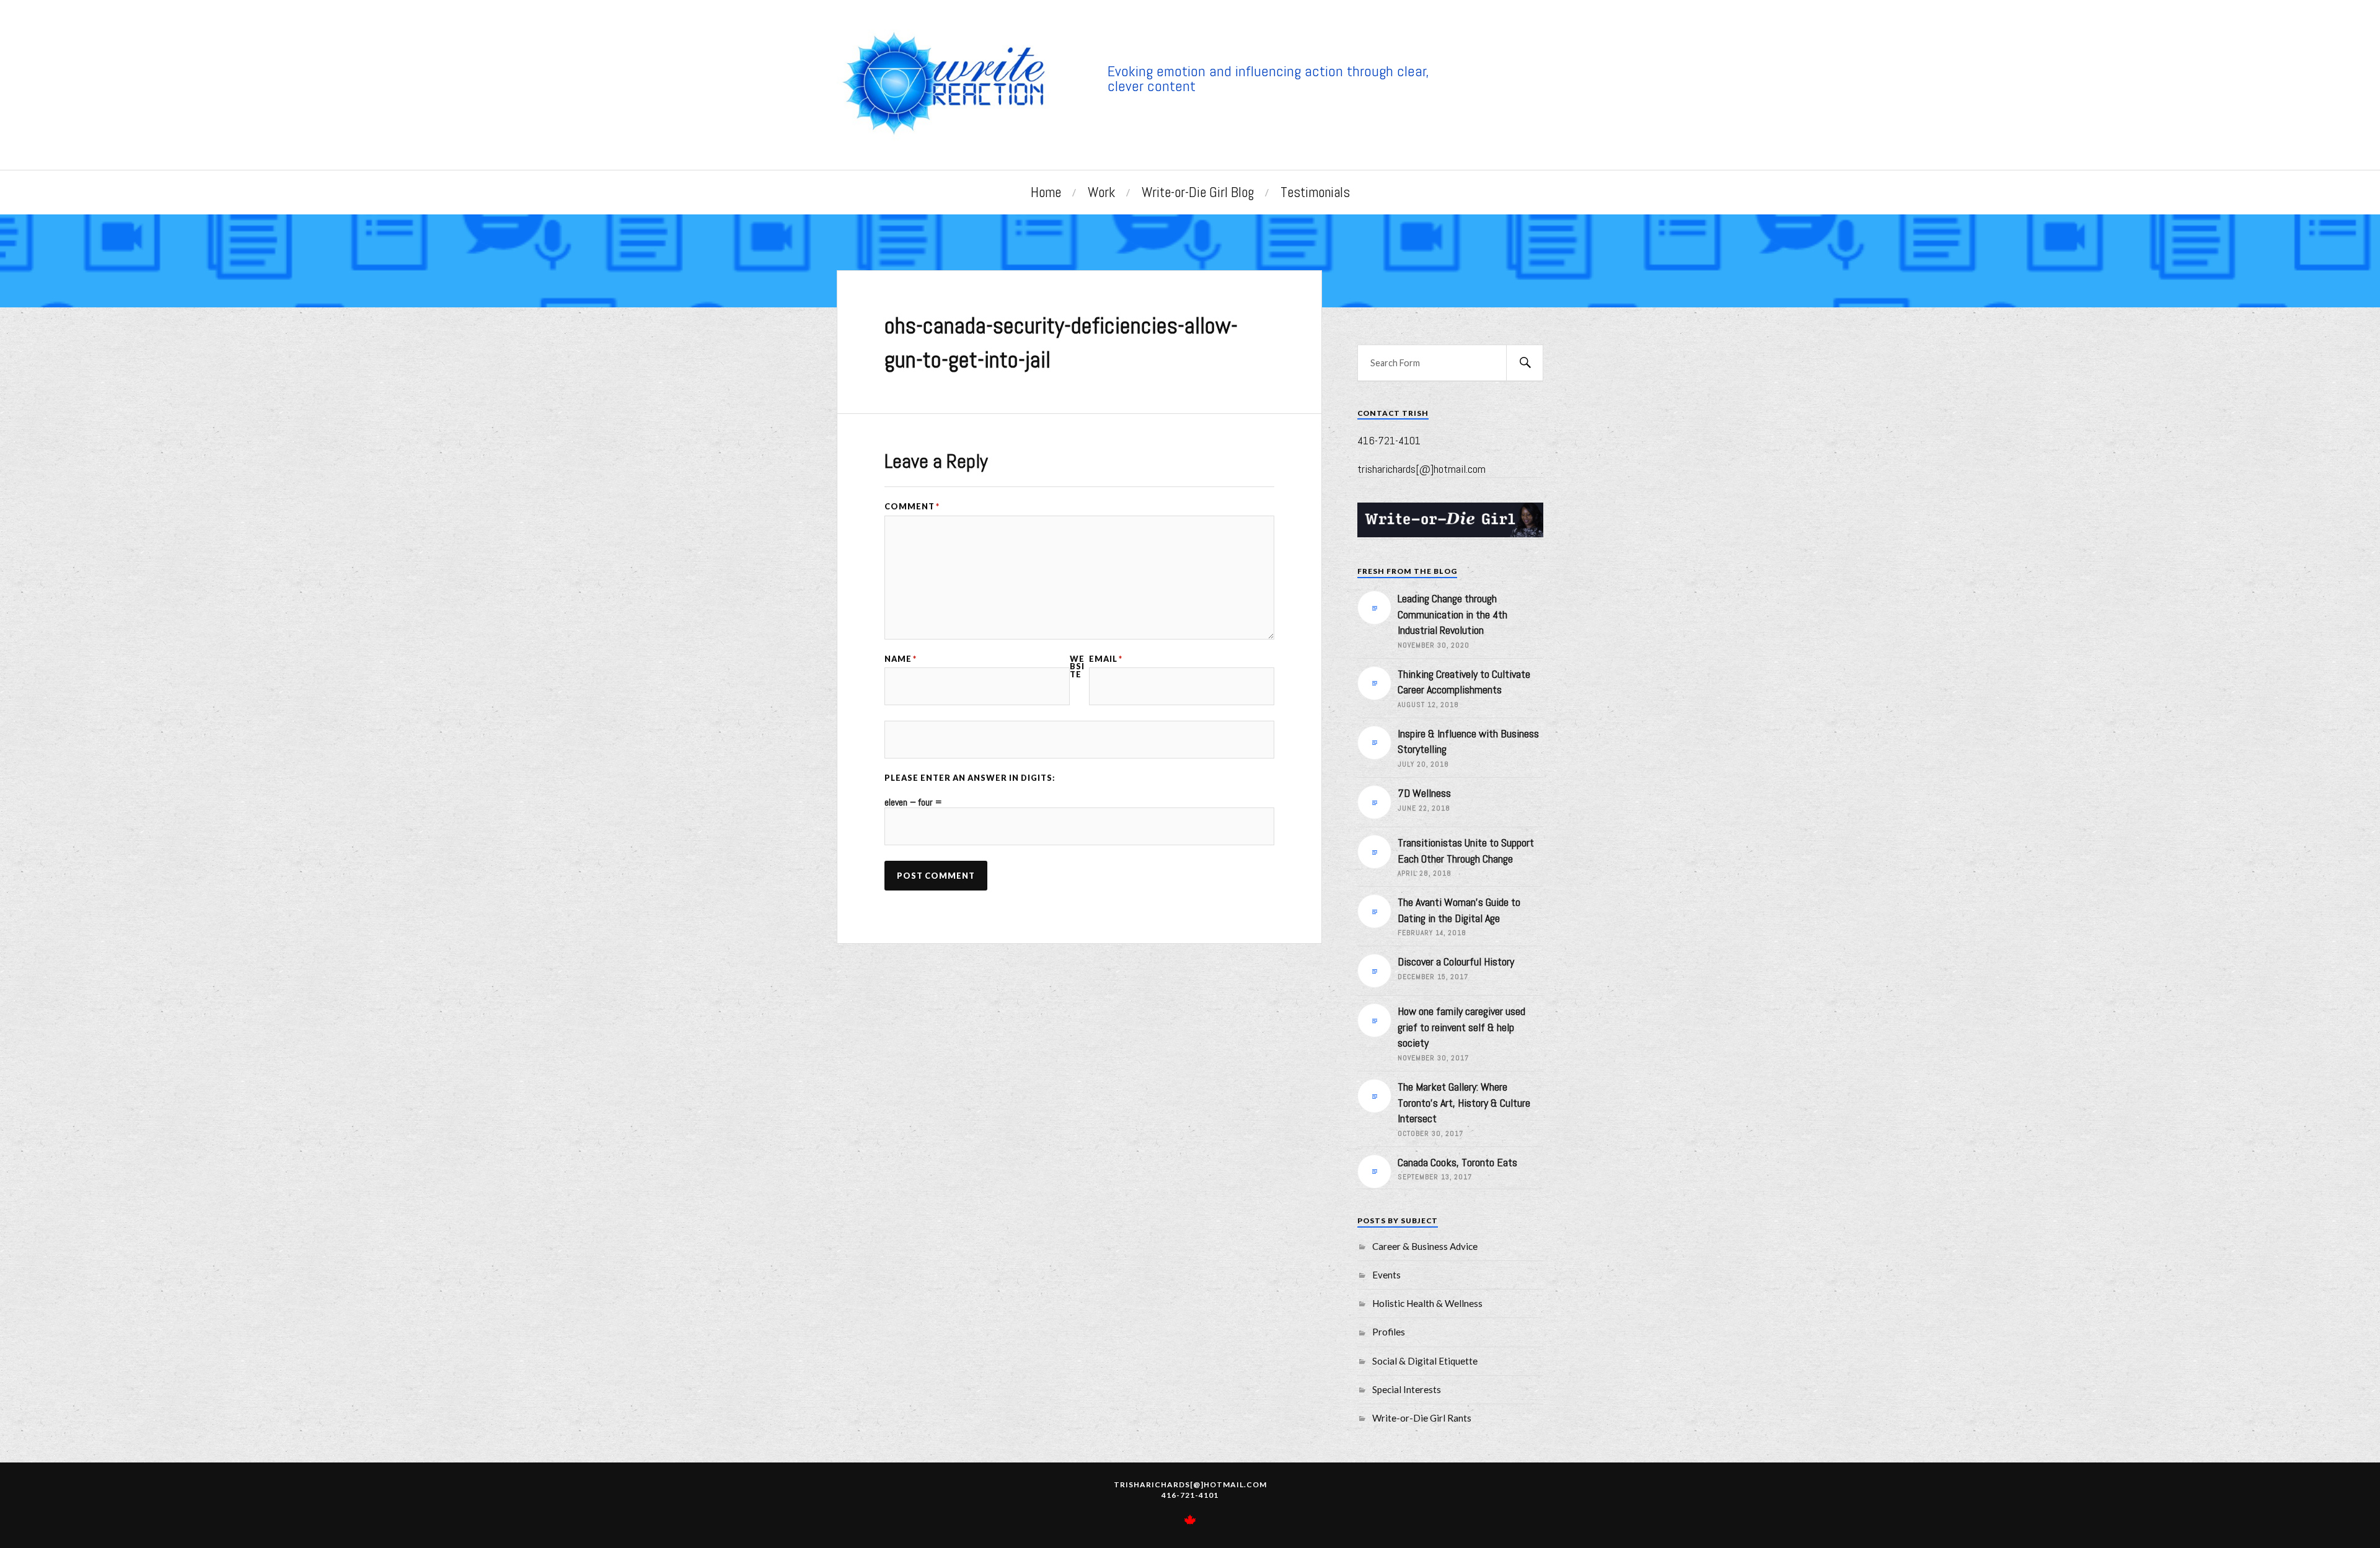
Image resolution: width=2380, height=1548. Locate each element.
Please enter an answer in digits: (970, 778)
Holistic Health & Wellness (1427, 1303)
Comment (912, 507)
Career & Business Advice (1425, 1246)
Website (1077, 667)
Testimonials (1315, 192)
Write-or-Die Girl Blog (1198, 192)
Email (1106, 659)
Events (1386, 1275)
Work (1101, 192)
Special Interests (1407, 1389)
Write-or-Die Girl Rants (1422, 1418)
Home (1046, 192)
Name (901, 659)
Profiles (1389, 1332)
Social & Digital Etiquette (1425, 1361)
